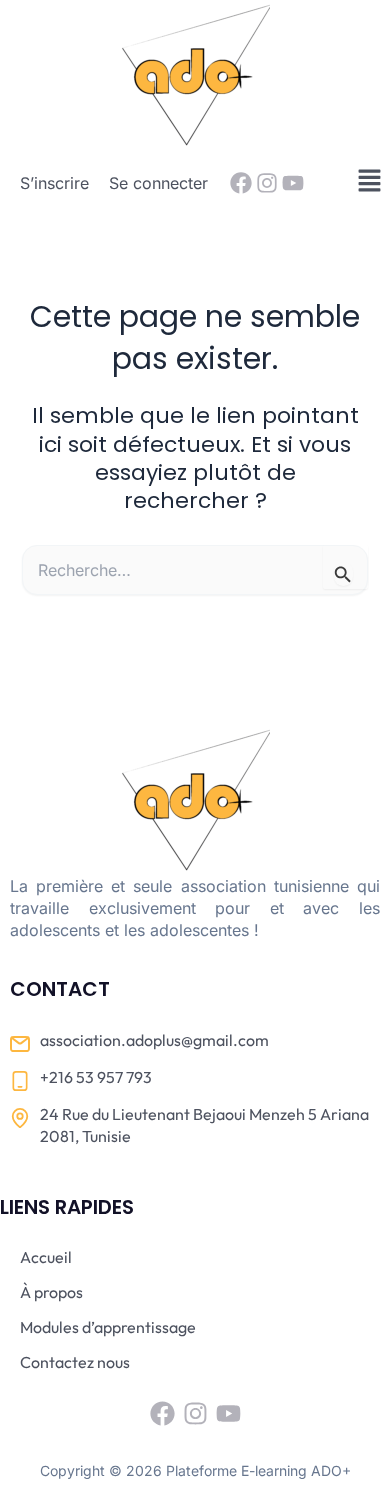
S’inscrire (54, 183)
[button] (370, 181)
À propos (51, 1292)
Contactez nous (75, 1362)
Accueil (46, 1257)
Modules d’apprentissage (108, 1327)
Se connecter (158, 183)
